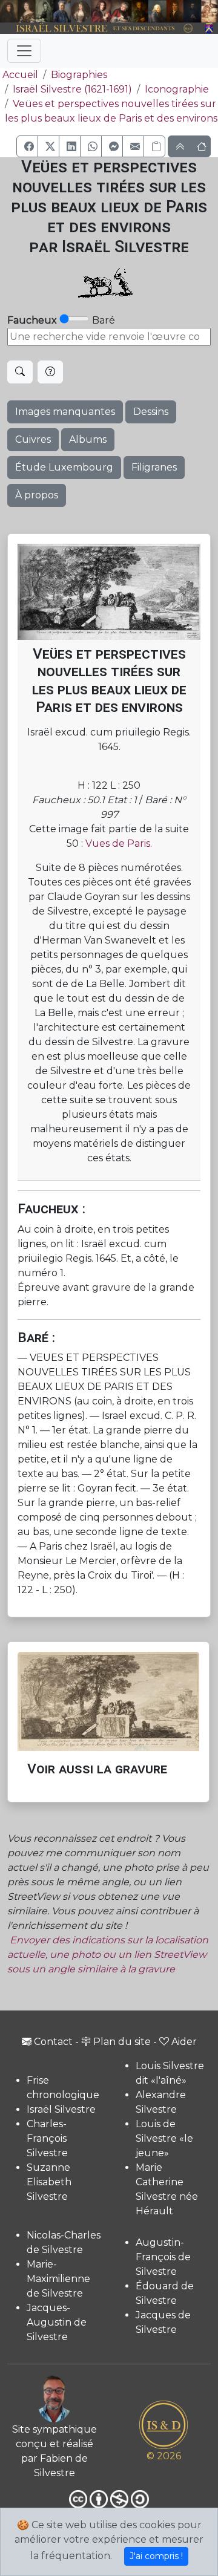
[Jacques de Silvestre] (210, 11)
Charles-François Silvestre (47, 2138)
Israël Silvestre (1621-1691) (72, 89)
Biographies (79, 75)
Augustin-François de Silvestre (163, 2257)
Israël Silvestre (61, 2109)
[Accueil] (101, 29)
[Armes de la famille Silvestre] (210, 29)
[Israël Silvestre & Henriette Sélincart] (18, 12)
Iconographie (177, 89)
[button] (27, 146)
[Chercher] (20, 372)
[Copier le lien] (154, 146)
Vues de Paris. (119, 843)
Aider (184, 2042)
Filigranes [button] (154, 467)
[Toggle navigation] (24, 51)
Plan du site (122, 2042)
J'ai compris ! (156, 2556)
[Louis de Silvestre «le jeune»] (62, 11)
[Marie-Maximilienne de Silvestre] (140, 11)
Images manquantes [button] (65, 412)
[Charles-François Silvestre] (45, 11)
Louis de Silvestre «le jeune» (164, 2138)
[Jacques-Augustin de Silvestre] (157, 11)
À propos (37, 495)
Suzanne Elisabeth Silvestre (49, 2182)
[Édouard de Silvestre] (193, 11)
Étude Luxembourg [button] (64, 467)
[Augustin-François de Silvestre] (175, 11)
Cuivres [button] (33, 439)
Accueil (20, 75)
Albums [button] (88, 439)
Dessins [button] (151, 412)
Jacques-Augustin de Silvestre (57, 2322)
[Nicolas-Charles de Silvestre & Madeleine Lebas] (111, 11)
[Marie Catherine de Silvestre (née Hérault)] (80, 11)
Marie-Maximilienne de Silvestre (58, 2279)
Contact (53, 2042)
